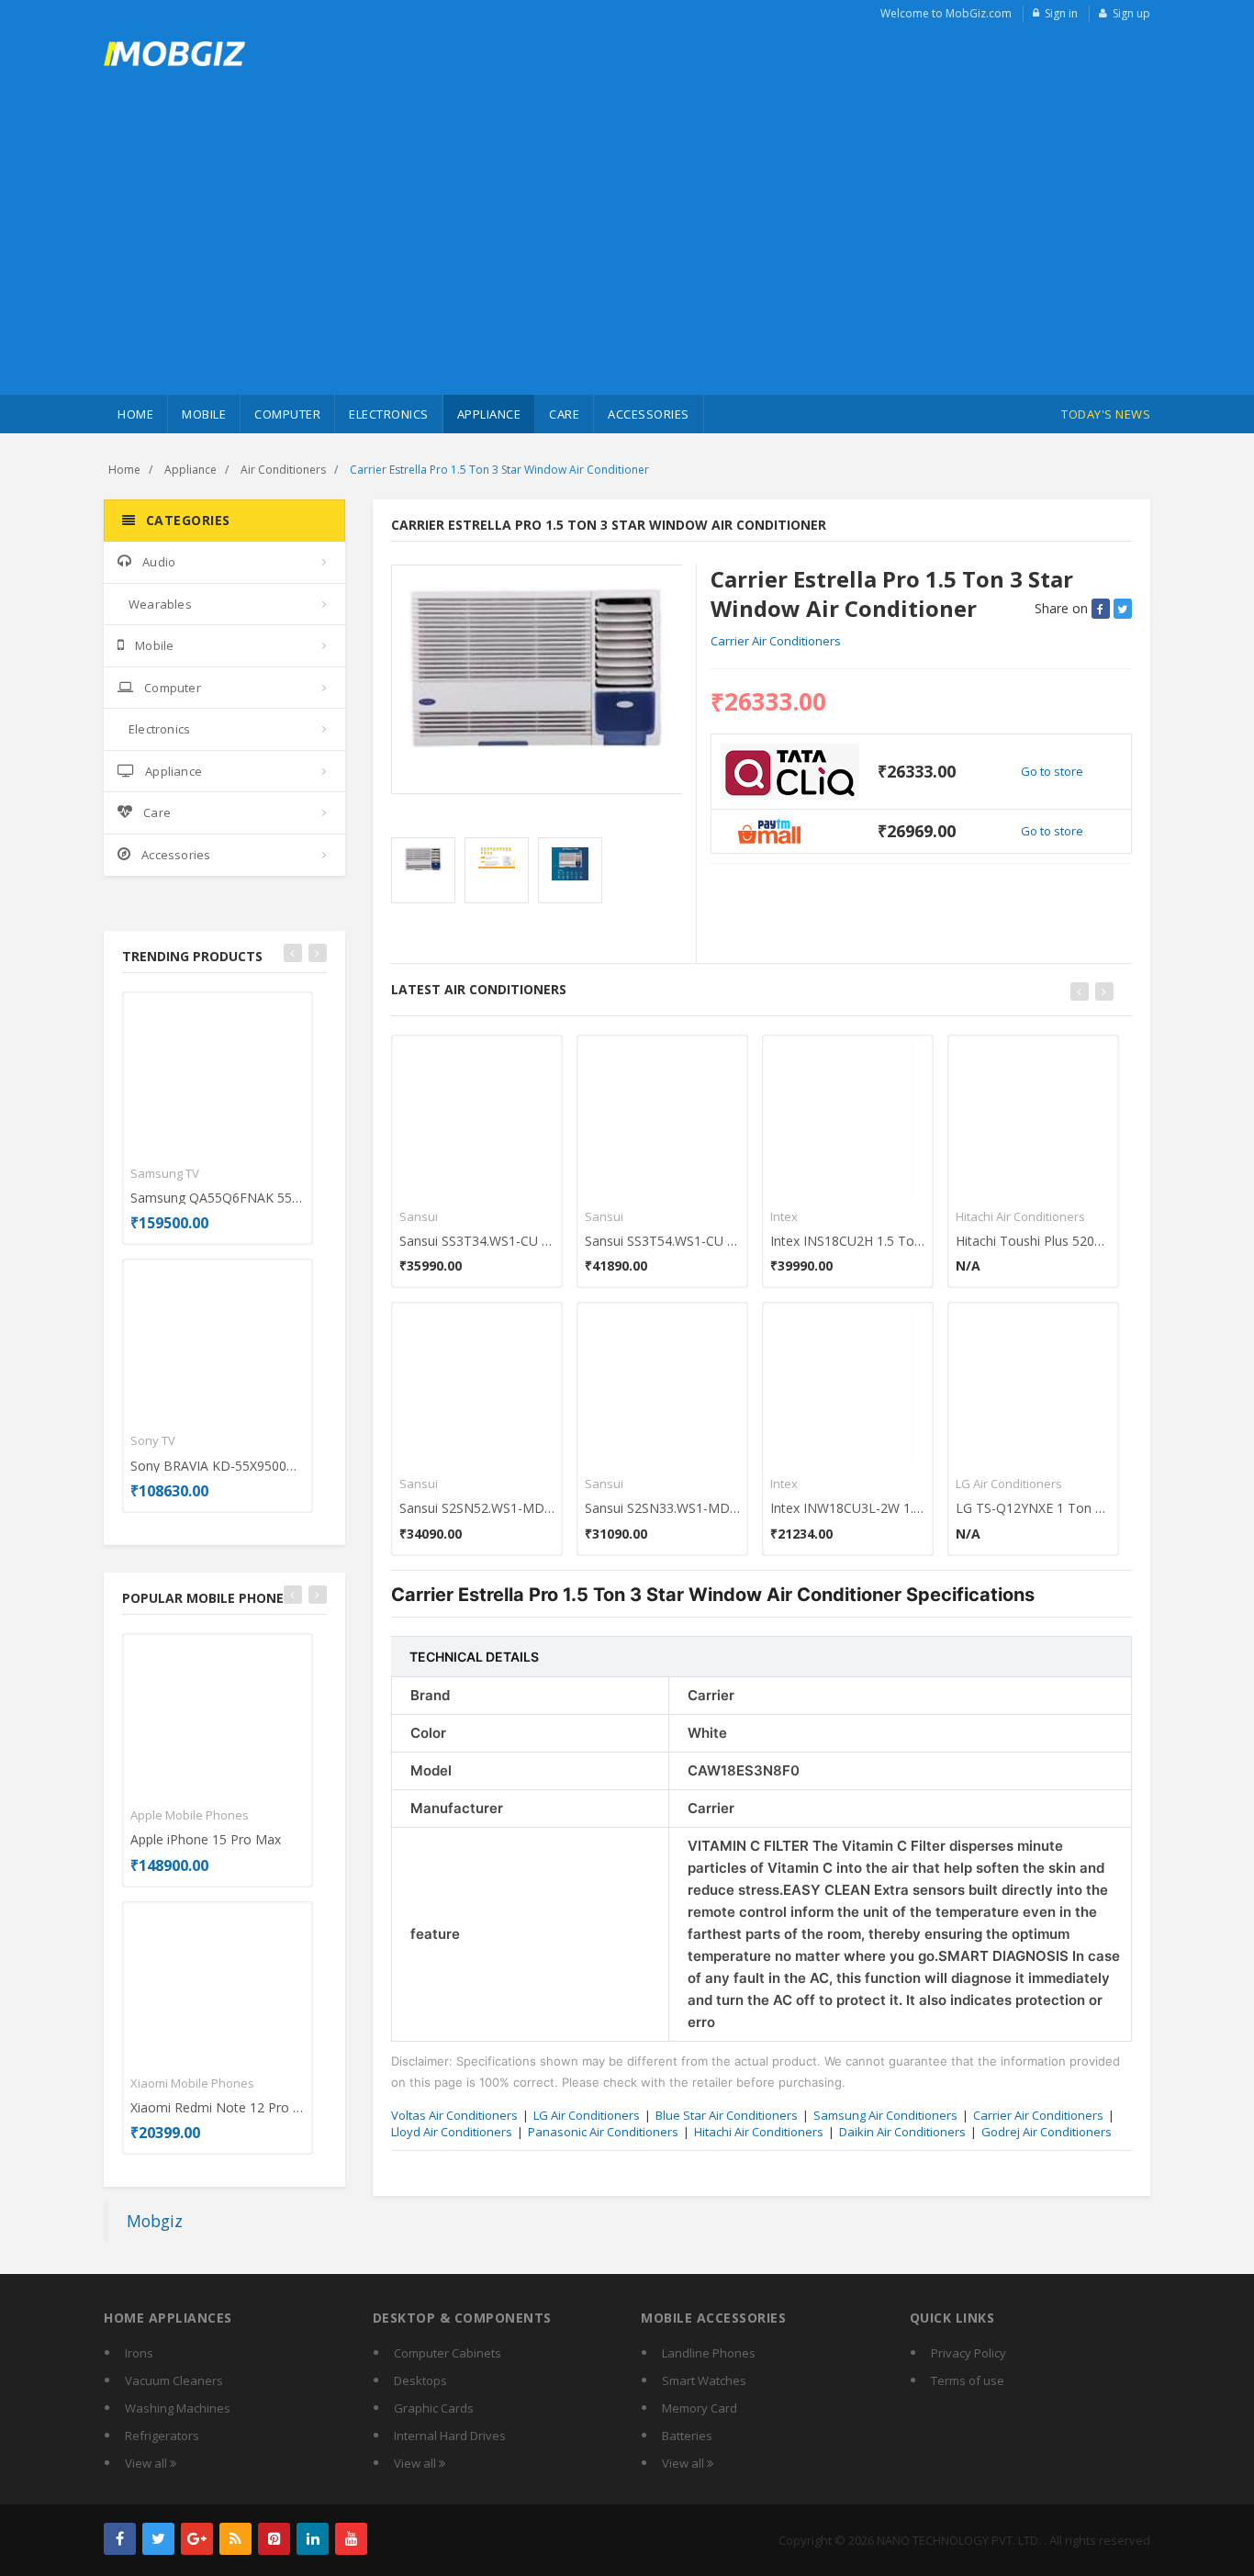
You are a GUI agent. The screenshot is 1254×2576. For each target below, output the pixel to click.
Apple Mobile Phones (190, 1815)
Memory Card (700, 2408)
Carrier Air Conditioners (776, 641)
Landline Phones (709, 2353)
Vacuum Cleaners (174, 2380)
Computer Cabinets (448, 2353)
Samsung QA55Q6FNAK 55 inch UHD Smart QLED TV (218, 1198)
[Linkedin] (313, 2539)
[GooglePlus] (197, 2539)
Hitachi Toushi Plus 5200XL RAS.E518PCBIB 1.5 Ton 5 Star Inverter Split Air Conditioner (1033, 1241)
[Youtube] (351, 2539)
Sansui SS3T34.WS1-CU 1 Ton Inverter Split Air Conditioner (477, 1241)
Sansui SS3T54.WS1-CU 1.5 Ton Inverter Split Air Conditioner (662, 1241)
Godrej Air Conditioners (1047, 2132)
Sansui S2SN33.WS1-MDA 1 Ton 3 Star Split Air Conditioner (662, 1508)
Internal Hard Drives (450, 2436)
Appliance (489, 414)
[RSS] (235, 2539)
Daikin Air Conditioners (902, 2132)
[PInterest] (274, 2539)
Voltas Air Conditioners (454, 2115)
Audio (159, 562)
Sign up (1131, 13)
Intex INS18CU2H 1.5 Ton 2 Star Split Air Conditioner (848, 1241)
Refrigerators (162, 2436)
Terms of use (968, 2380)
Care (564, 414)
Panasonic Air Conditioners (603, 2132)
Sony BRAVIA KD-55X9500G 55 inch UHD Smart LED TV (218, 1466)
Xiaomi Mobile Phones (192, 2083)
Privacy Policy (968, 2353)
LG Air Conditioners (1009, 1484)
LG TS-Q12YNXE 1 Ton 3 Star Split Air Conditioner (1033, 1508)
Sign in (1061, 13)
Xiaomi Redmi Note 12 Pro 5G (218, 2107)
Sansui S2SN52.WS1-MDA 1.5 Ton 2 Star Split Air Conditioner (477, 1508)
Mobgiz (155, 2221)
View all (147, 2463)
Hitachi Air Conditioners (1020, 1216)
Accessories (649, 414)
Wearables (160, 604)
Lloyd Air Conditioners (452, 2132)
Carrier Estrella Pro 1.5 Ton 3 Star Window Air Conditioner (499, 470)
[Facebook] (120, 2539)
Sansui (419, 1216)
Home (135, 414)
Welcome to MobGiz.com (946, 13)
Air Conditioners (283, 470)
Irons (139, 2353)
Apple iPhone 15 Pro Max (206, 1839)
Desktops (420, 2380)
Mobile (204, 414)
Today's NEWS (1106, 414)
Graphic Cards (434, 2408)
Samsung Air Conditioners (885, 2115)
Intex (784, 1216)
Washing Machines (178, 2408)
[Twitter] (158, 2539)
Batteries (687, 2436)
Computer (287, 414)
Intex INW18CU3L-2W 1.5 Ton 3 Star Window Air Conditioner (848, 1508)
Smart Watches (704, 2380)
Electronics (389, 414)
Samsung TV (165, 1173)
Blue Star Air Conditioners (727, 2115)
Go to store (1052, 771)
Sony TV (153, 1440)
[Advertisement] (627, 257)
